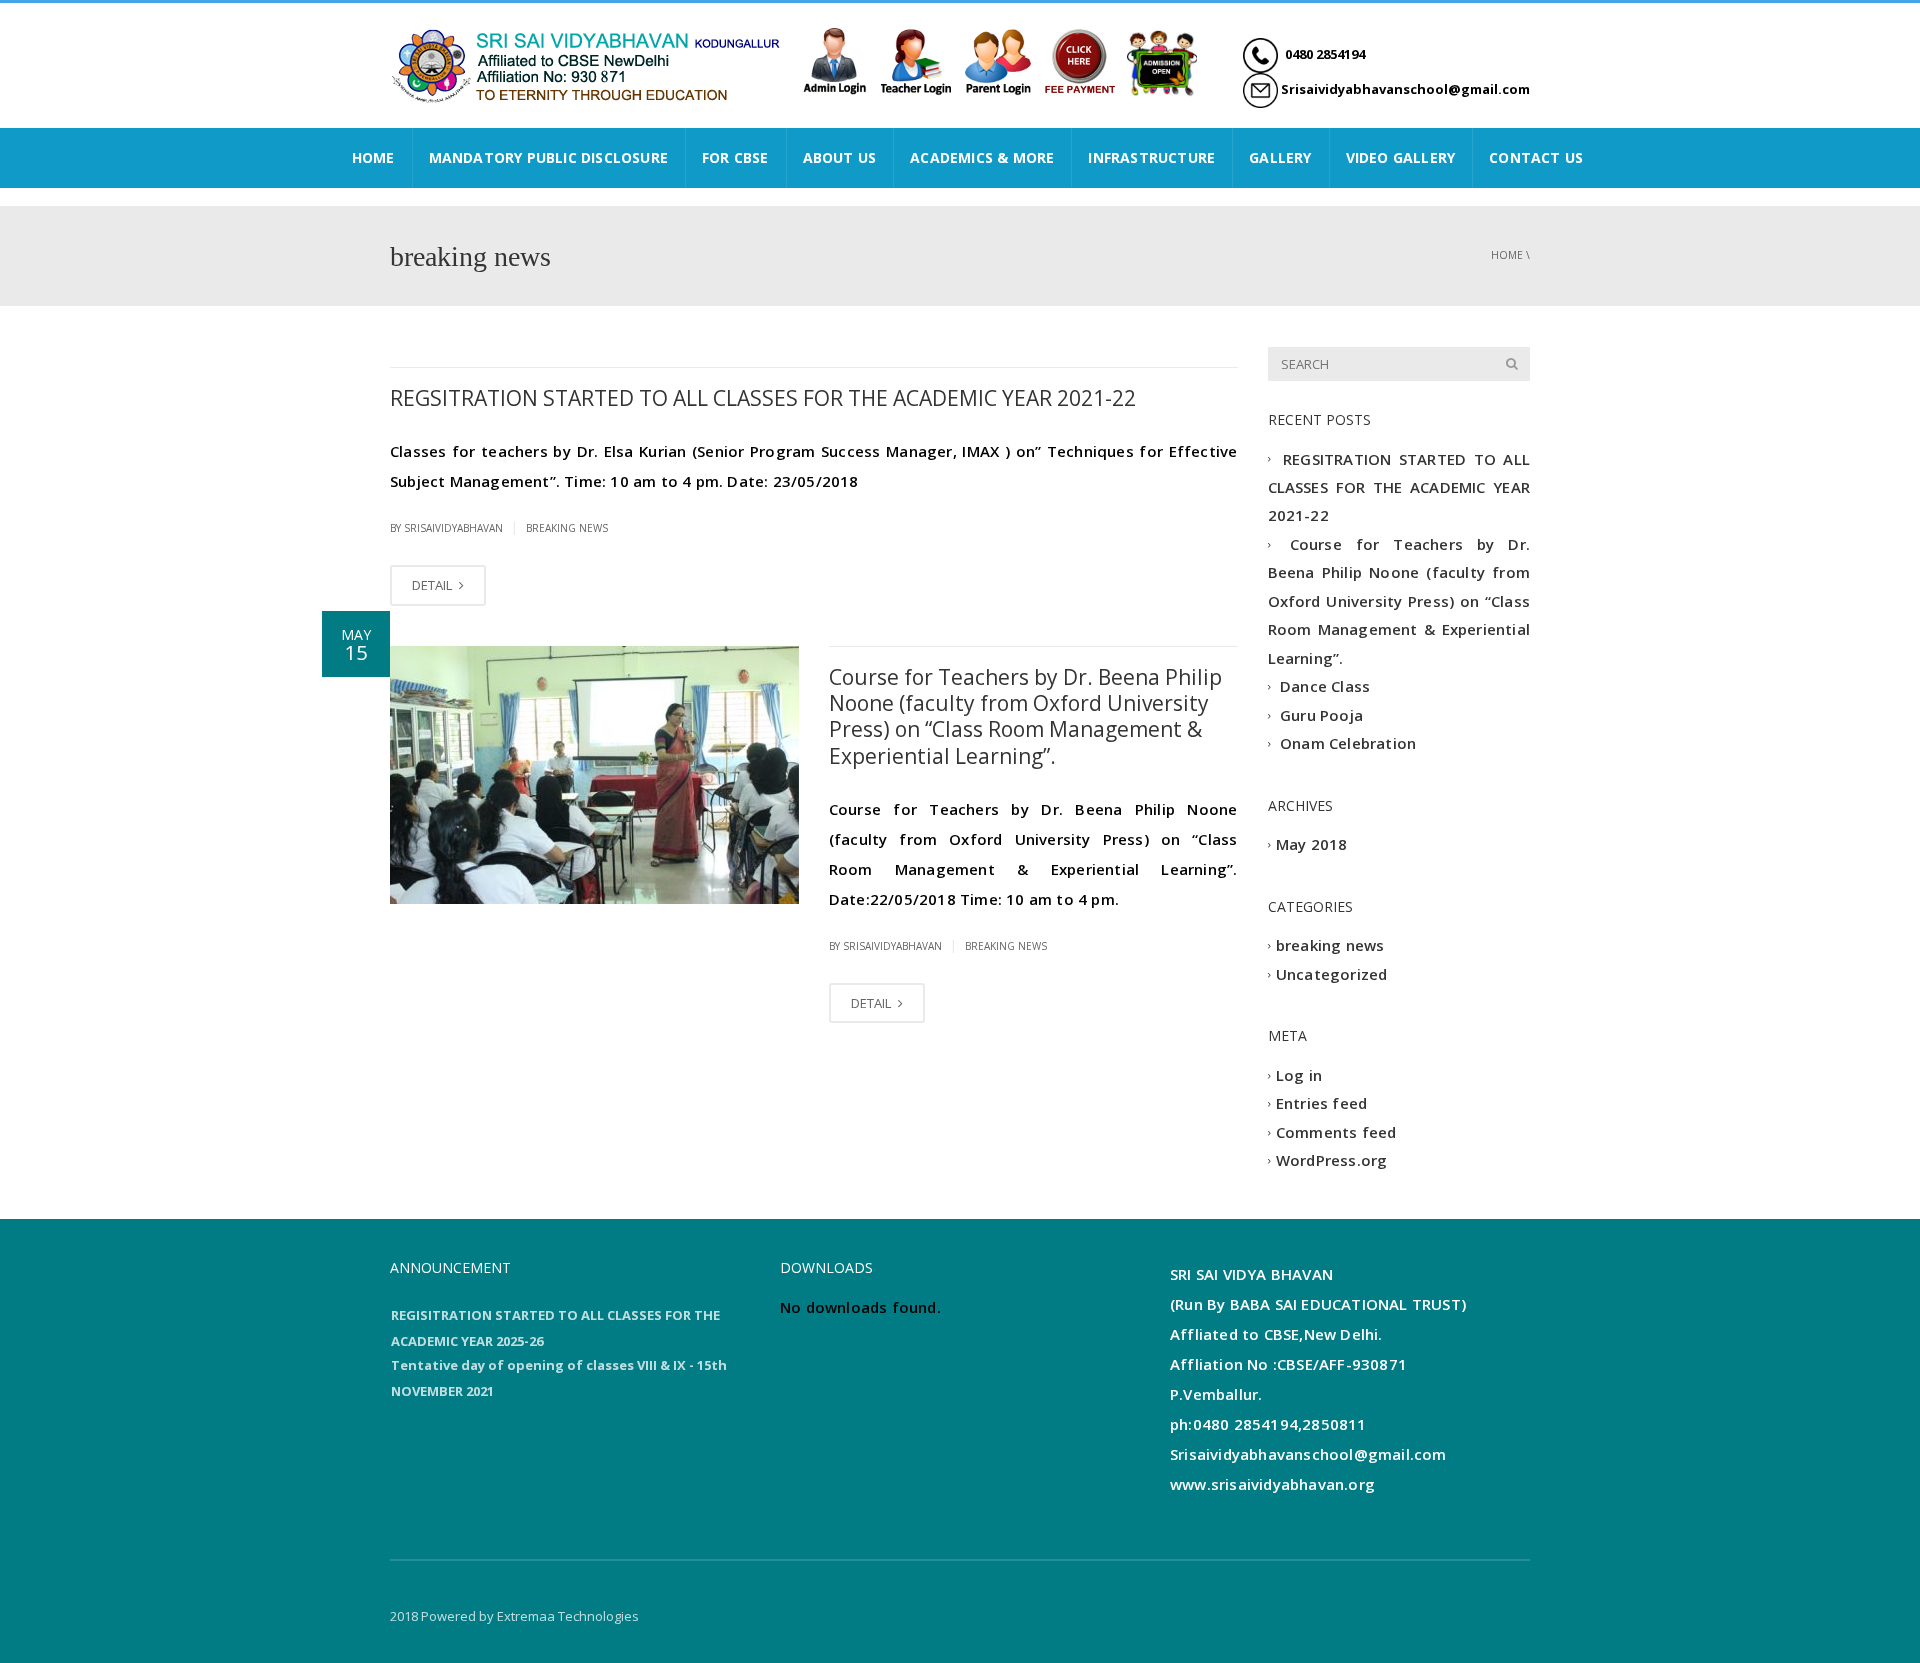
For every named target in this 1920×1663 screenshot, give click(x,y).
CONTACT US (1536, 157)
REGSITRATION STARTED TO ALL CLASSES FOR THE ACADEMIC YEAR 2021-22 (763, 398)
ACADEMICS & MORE (982, 157)
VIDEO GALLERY (1401, 157)
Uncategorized (1332, 974)
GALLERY (1280, 157)
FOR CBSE (735, 157)
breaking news (567, 528)
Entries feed (1321, 1104)
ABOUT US (840, 157)
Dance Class (1325, 687)
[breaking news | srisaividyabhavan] (590, 63)
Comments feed (1336, 1132)
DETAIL (433, 585)
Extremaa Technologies (568, 1616)
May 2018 (1312, 845)
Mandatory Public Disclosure (548, 157)
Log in (1299, 1075)
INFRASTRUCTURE (1151, 157)
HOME (373, 157)
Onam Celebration (1348, 744)
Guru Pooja (1321, 715)
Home (1507, 255)
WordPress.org (1332, 1161)
